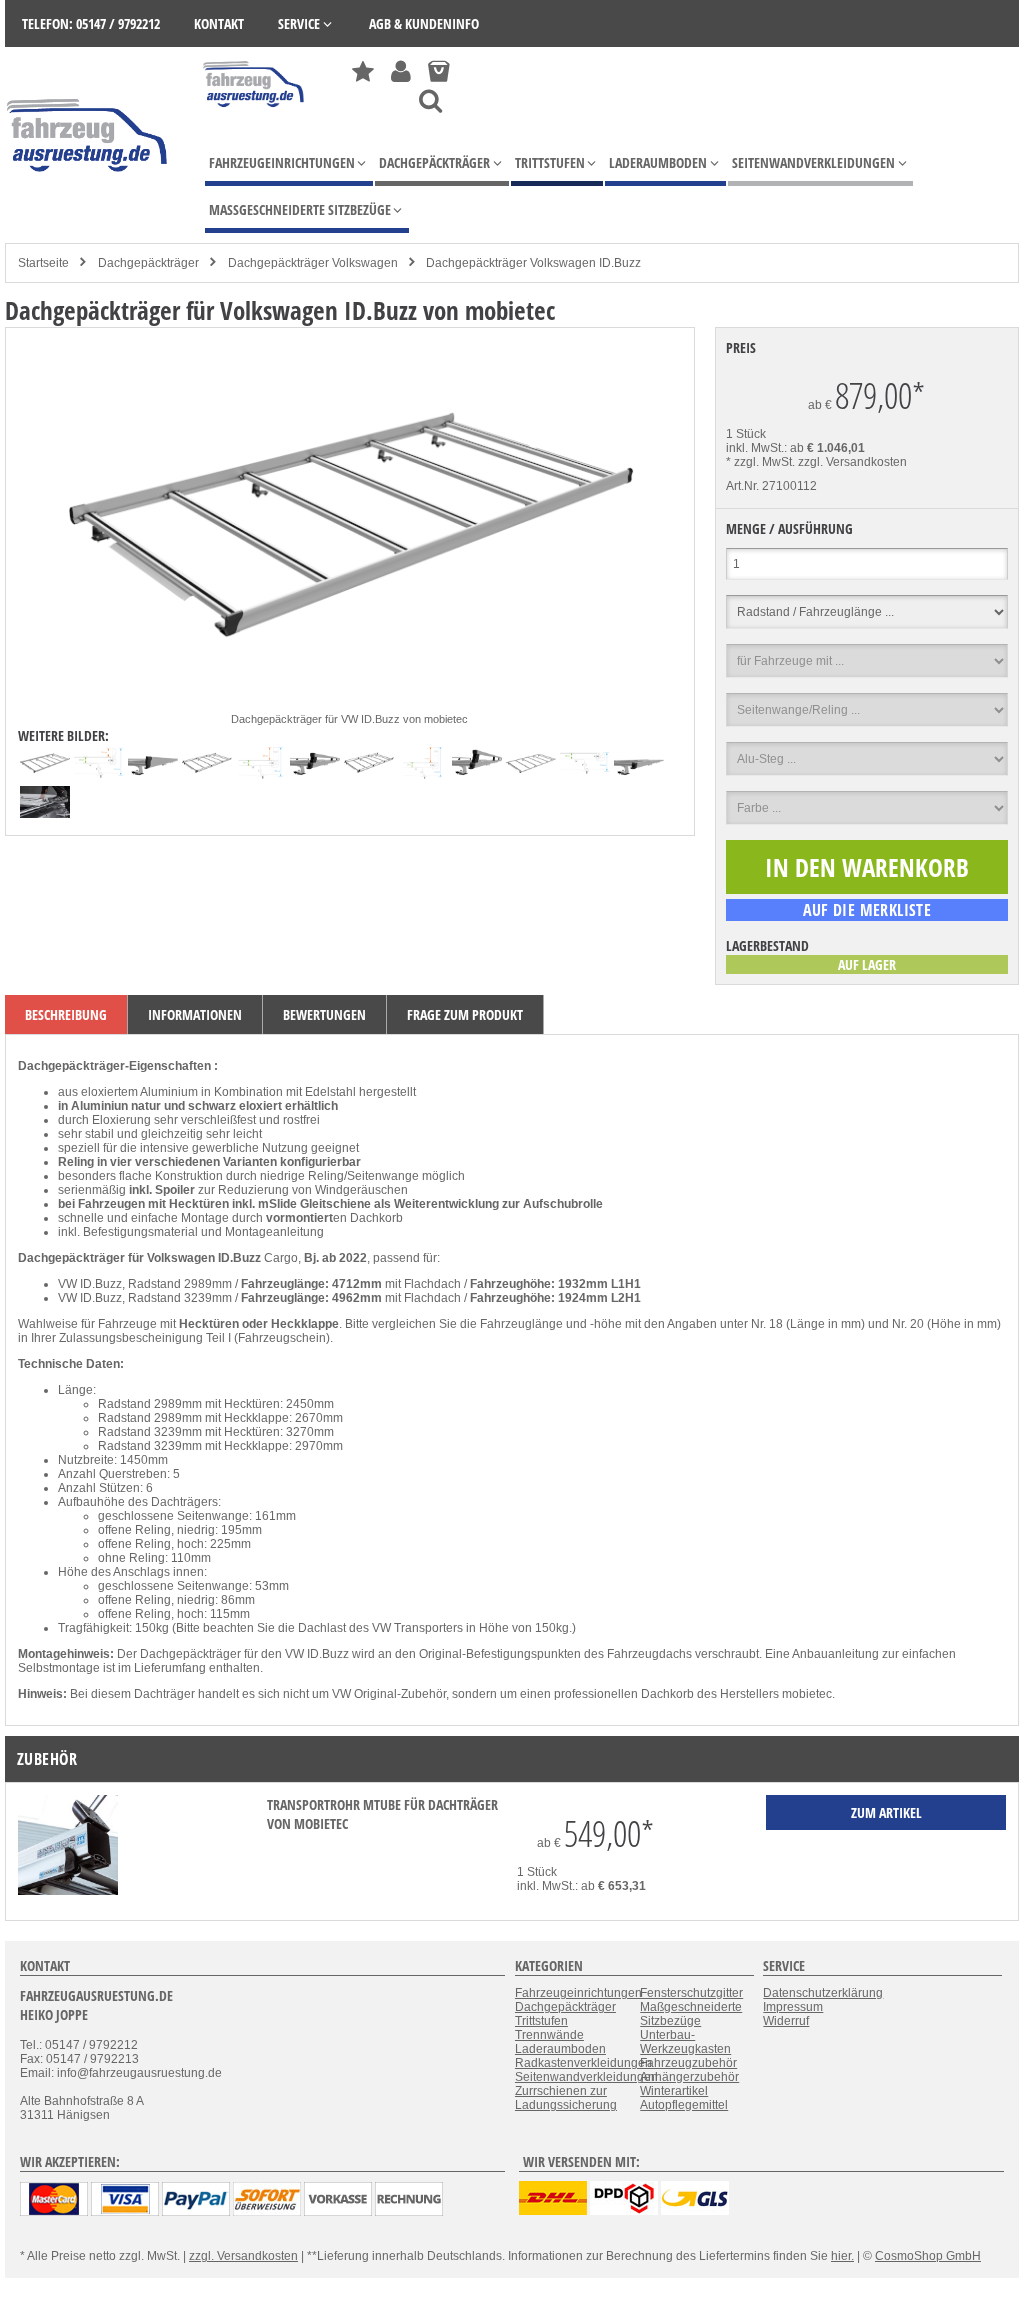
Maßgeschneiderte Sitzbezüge (691, 2014)
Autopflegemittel (684, 2105)
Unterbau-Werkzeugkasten (685, 2042)
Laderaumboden (560, 2049)
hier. (842, 2256)
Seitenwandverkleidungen (586, 2077)
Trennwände (549, 2035)
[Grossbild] (350, 705)
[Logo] (88, 202)
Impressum (793, 2007)
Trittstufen (541, 2021)
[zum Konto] (401, 71)
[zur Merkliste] (363, 71)
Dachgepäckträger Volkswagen (313, 263)
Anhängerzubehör (689, 2077)
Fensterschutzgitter (691, 1993)
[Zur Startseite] (254, 112)
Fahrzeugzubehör (688, 2063)
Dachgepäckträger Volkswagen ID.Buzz (533, 263)
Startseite (43, 263)
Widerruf (786, 2021)
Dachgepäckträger (148, 263)
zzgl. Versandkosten (852, 462)
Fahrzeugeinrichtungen (578, 1993)
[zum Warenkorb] (438, 71)
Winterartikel (674, 2091)
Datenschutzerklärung (823, 1993)
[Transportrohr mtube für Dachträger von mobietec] (68, 1891)
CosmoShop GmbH (928, 2256)
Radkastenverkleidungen (583, 2063)
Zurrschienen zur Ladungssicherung (566, 2098)
